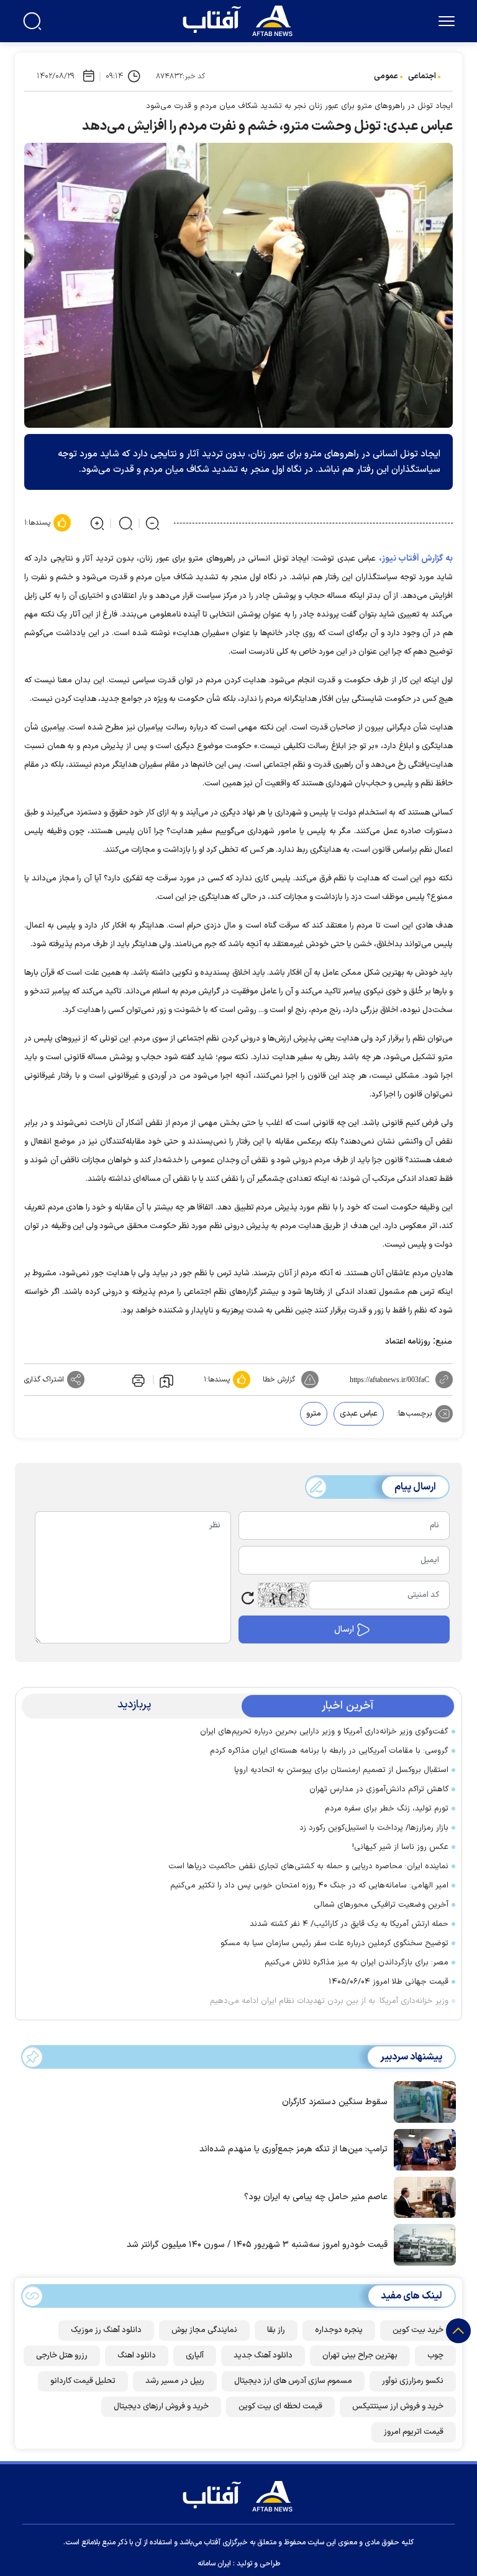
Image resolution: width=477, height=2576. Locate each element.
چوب (435, 2356)
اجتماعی (422, 76)
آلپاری (195, 2356)
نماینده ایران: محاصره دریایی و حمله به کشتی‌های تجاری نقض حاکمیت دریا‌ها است (308, 1866)
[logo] (240, 19)
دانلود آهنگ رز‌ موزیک (106, 2330)
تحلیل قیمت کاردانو (83, 2381)
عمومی (386, 76)
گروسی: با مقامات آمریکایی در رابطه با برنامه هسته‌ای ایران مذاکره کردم (329, 1751)
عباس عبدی (359, 1414)
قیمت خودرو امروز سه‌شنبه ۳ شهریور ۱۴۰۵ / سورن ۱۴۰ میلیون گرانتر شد (257, 2245)
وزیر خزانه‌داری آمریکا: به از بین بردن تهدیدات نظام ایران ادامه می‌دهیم (329, 2001)
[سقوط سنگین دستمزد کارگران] (422, 2101)
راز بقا (276, 2330)
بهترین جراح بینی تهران (360, 2356)
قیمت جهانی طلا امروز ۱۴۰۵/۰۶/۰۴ (388, 1982)
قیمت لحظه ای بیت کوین (280, 2407)
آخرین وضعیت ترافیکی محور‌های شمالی (381, 1905)
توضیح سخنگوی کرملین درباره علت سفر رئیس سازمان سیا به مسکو (334, 1943)
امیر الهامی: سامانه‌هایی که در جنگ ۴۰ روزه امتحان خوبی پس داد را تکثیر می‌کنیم (309, 1886)
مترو (314, 1414)
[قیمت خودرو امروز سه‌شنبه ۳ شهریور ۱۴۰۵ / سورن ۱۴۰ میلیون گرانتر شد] (422, 2244)
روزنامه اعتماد (408, 1342)
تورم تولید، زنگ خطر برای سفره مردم (387, 1809)
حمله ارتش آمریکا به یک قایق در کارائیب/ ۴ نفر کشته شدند (349, 1924)
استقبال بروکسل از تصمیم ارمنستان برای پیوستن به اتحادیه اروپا (341, 1770)
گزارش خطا (279, 1380)
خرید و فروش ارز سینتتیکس (398, 2407)
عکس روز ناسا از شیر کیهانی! (400, 1847)
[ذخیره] (166, 1380)
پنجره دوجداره (339, 2330)
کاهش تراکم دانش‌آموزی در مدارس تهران (379, 1789)
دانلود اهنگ (137, 2356)
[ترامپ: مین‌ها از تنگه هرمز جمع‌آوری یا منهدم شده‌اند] (422, 2149)
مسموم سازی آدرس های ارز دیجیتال (293, 2381)
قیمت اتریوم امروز (414, 2432)
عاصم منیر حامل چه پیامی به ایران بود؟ (316, 2197)
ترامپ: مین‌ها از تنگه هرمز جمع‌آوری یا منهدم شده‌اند (293, 2149)
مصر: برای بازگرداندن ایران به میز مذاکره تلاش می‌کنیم (357, 1963)
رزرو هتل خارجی (62, 2356)
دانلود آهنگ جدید (263, 2356)
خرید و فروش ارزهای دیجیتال (161, 2407)
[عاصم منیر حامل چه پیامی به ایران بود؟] (422, 2196)
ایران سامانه (214, 2564)
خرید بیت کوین (418, 2330)
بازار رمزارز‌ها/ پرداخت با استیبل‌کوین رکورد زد (374, 1828)
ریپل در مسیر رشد (175, 2381)
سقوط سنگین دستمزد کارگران (335, 2102)
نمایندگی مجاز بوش (204, 2330)
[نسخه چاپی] (137, 1380)
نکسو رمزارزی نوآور (413, 2381)
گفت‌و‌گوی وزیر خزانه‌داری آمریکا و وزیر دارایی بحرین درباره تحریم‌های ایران (324, 1732)
